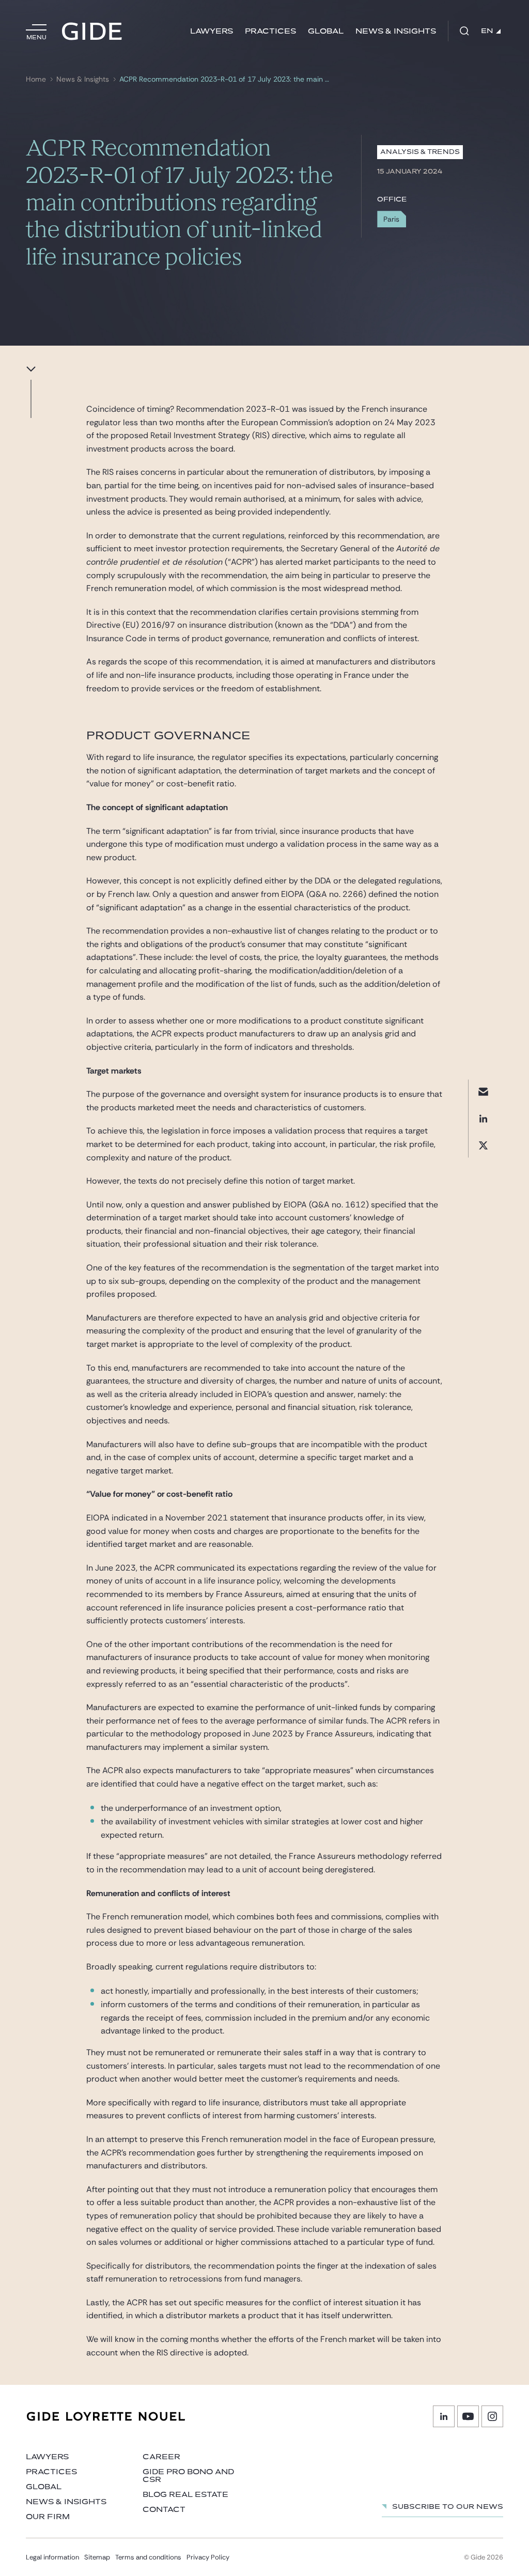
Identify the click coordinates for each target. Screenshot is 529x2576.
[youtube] (468, 2416)
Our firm (48, 2517)
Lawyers (212, 31)
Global (326, 31)
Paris (391, 219)
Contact (164, 2510)
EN (487, 31)
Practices (270, 31)
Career (161, 2457)
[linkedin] (483, 1118)
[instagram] (492, 2416)
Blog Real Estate (185, 2495)
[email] (483, 1091)
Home (36, 79)
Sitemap (97, 2557)
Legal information (52, 2557)
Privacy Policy (208, 2557)
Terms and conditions (148, 2557)
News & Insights (396, 31)
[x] (483, 1145)
